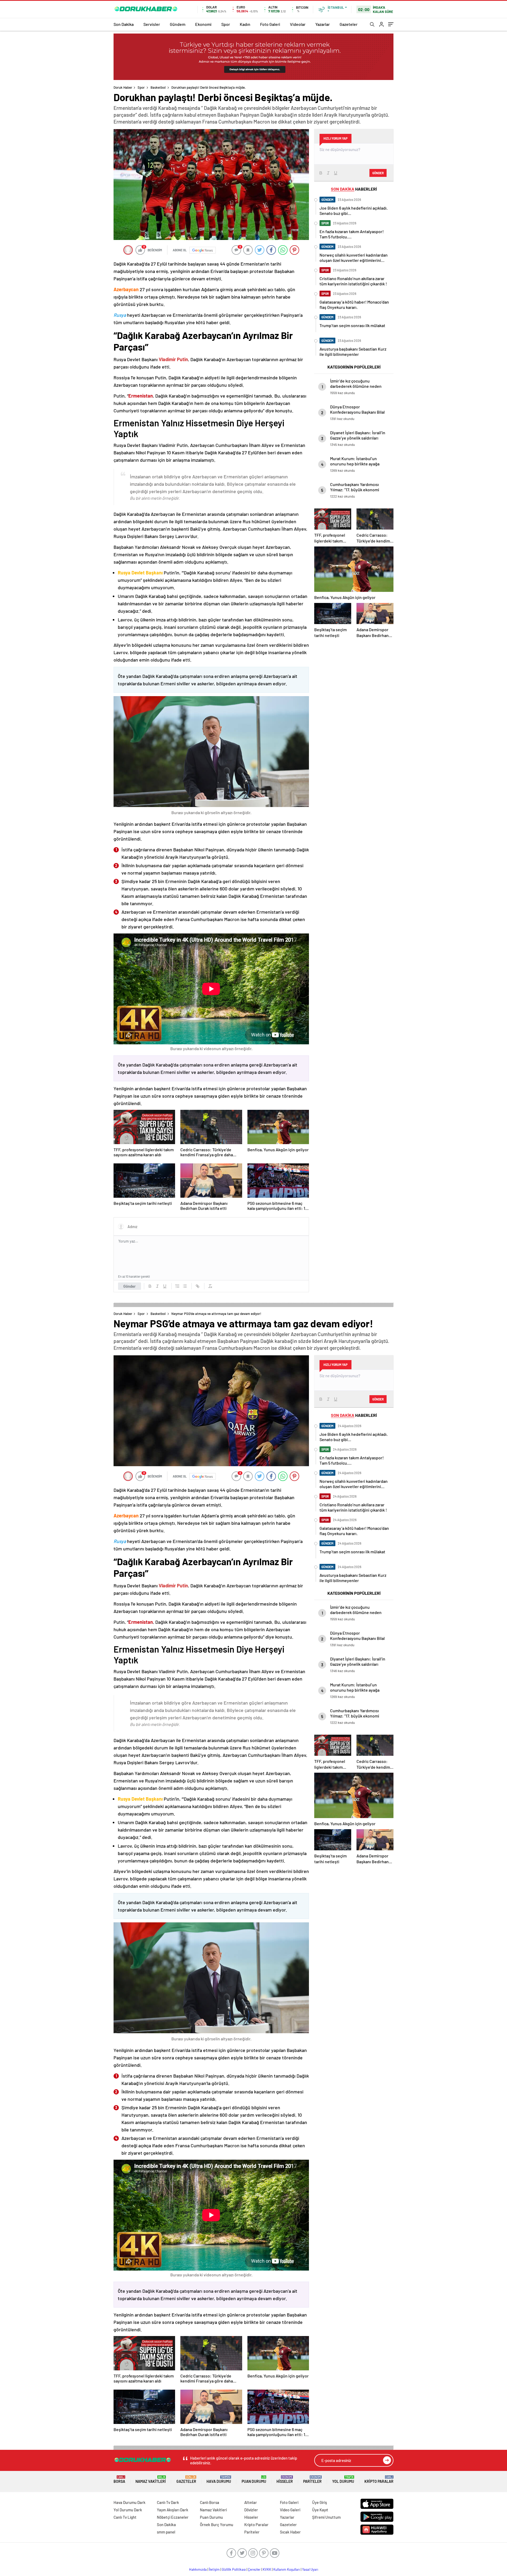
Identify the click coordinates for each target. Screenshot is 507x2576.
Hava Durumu (219, 2480)
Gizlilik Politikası (234, 2569)
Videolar (298, 24)
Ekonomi (203, 24)
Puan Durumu (254, 2480)
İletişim (214, 2569)
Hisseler (285, 2480)
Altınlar (251, 2502)
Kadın (245, 24)
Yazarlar (323, 24)
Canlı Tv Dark (168, 2502)
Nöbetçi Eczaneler (173, 2517)
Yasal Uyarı (310, 2569)
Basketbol (158, 87)
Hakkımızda (198, 2569)
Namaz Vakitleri (151, 2480)
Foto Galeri (270, 24)
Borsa (119, 2480)
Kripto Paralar (379, 2480)
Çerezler (254, 2569)
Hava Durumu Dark (130, 2502)
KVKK (267, 2569)
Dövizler (251, 2510)
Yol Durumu (343, 2480)
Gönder (130, 1286)
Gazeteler (349, 24)
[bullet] (185, 1286)
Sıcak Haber (290, 2532)
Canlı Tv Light (125, 2517)
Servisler (152, 24)
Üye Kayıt (320, 2510)
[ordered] (177, 1286)
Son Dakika (124, 24)
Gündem (178, 24)
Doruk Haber (123, 87)
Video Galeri (290, 2510)
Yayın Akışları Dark (173, 2510)
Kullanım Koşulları (287, 2569)
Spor (226, 24)
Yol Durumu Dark (128, 2510)
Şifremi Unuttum (326, 2517)
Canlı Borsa (210, 2502)
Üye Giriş (320, 2502)
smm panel (166, 2532)
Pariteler (312, 2480)
